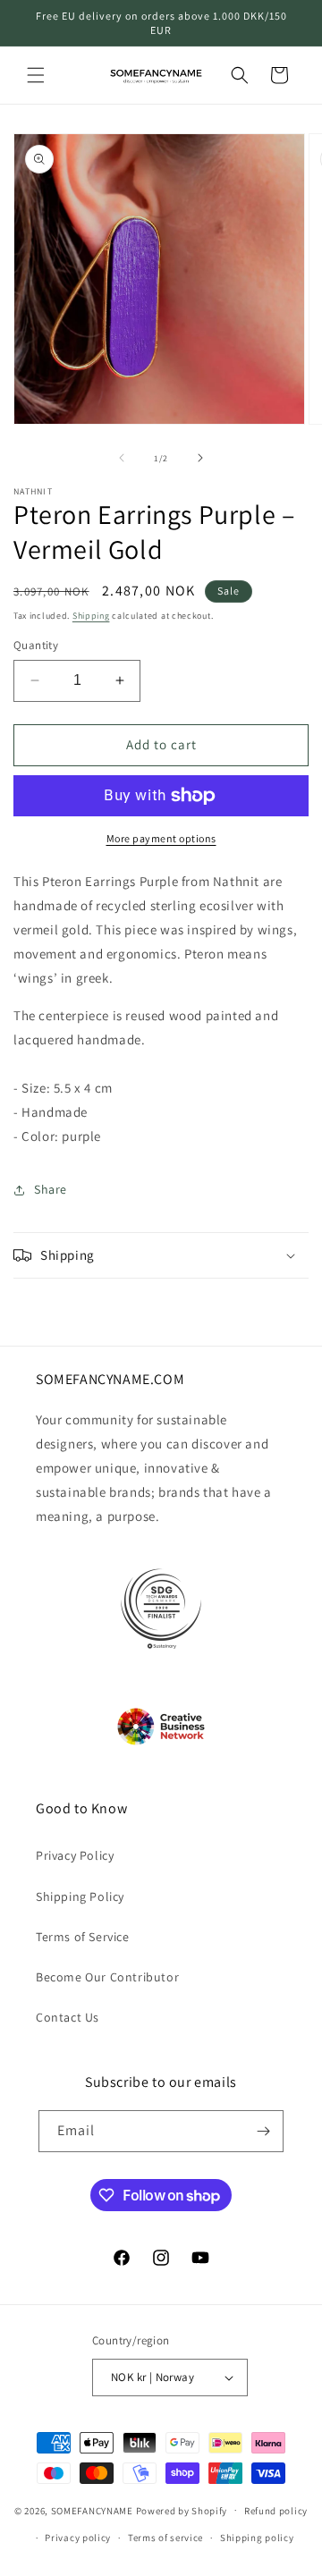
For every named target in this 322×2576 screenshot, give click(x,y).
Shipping (91, 616)
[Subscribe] (263, 2131)
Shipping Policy (80, 1896)
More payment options (161, 838)
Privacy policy (78, 2538)
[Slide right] (200, 458)
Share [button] (51, 1189)
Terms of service (165, 2538)
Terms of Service (83, 1937)
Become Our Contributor (107, 1977)
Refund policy (276, 2511)
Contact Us (68, 2017)
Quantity (36, 645)
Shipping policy (257, 2538)
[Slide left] (122, 458)
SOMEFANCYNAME (92, 2510)
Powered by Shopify (182, 2510)
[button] (36, 75)
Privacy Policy (75, 1855)
